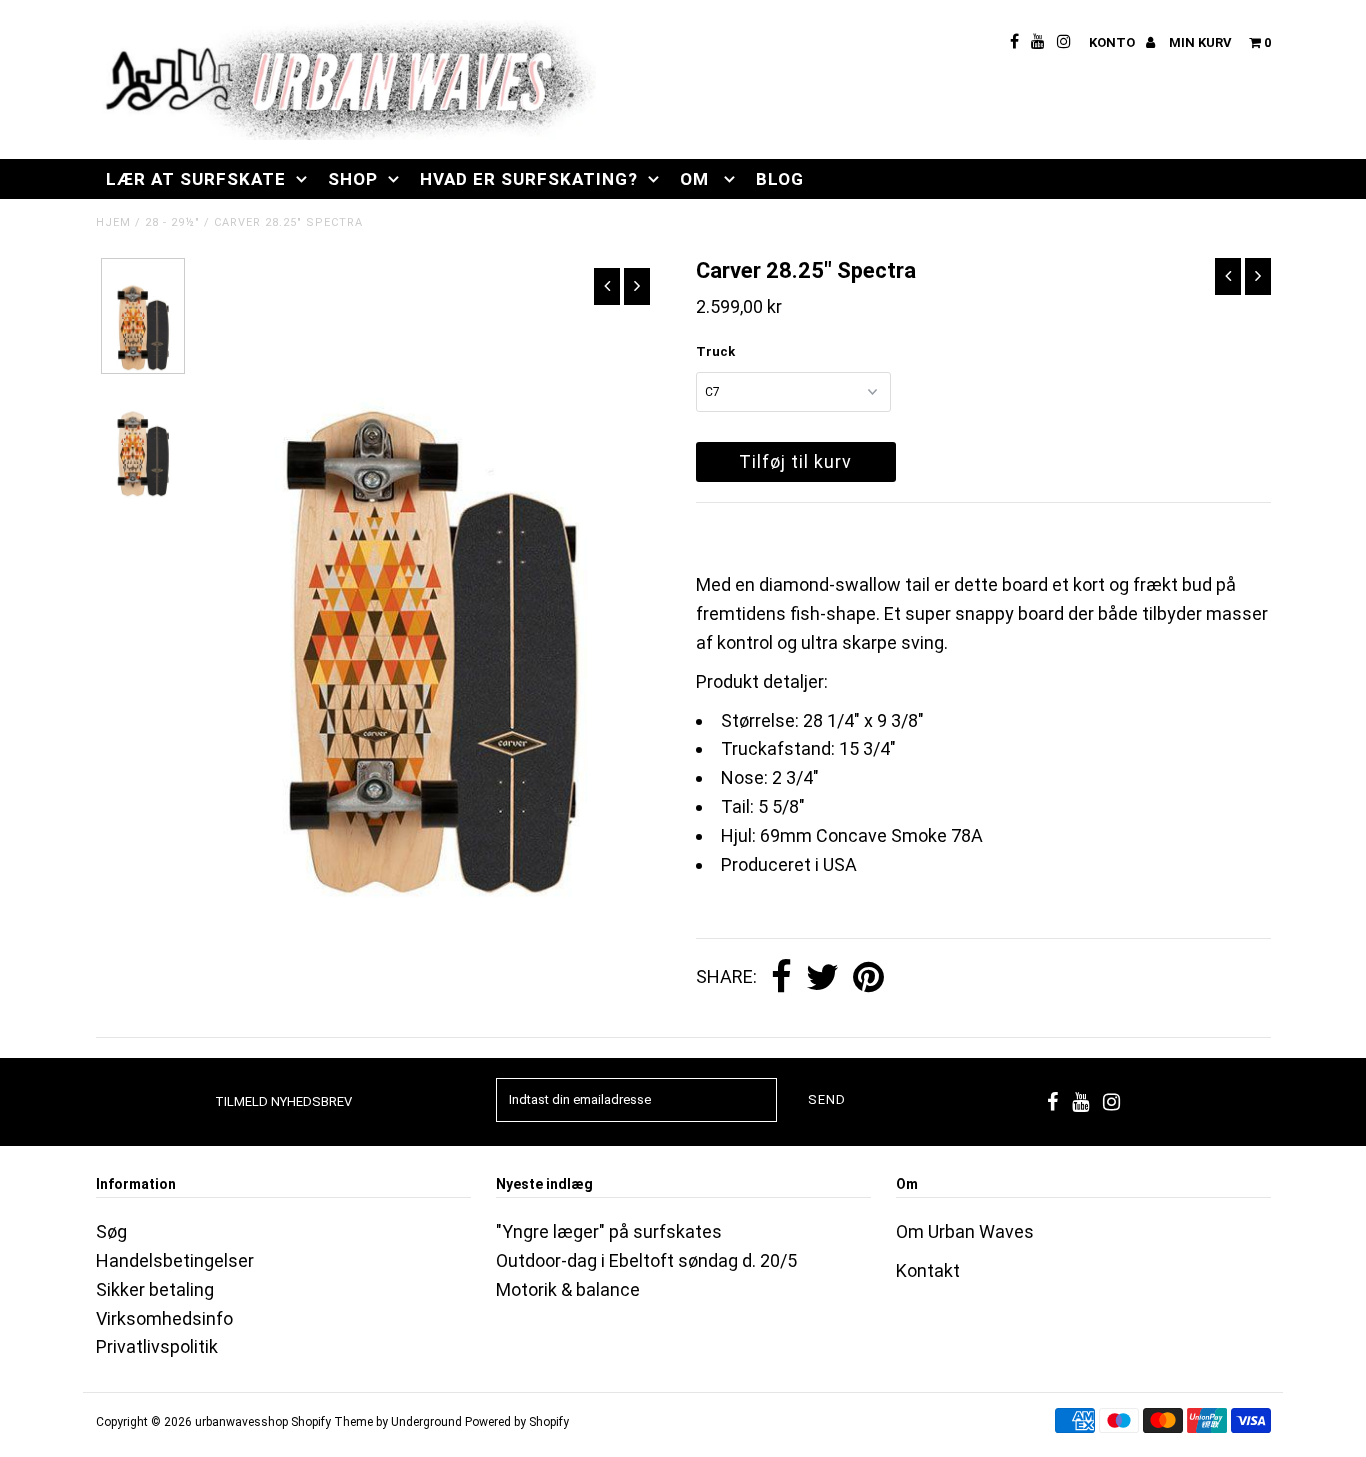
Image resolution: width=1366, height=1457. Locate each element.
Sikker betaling (155, 1289)
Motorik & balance (568, 1289)
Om (697, 179)
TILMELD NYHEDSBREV (283, 1101)
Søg (111, 1231)
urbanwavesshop (241, 1422)
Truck (715, 351)
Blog (780, 179)
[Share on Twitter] (822, 978)
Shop (353, 179)
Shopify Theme (332, 1422)
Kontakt (928, 1270)
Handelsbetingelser (175, 1260)
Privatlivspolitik (157, 1346)
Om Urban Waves (965, 1231)
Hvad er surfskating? (529, 179)
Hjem (113, 222)
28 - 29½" (172, 222)
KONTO (1113, 42)
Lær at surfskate (196, 179)
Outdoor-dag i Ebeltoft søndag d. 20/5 (646, 1260)
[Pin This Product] (868, 978)
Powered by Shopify (517, 1422)
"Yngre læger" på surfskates (609, 1231)
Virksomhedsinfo (164, 1318)
